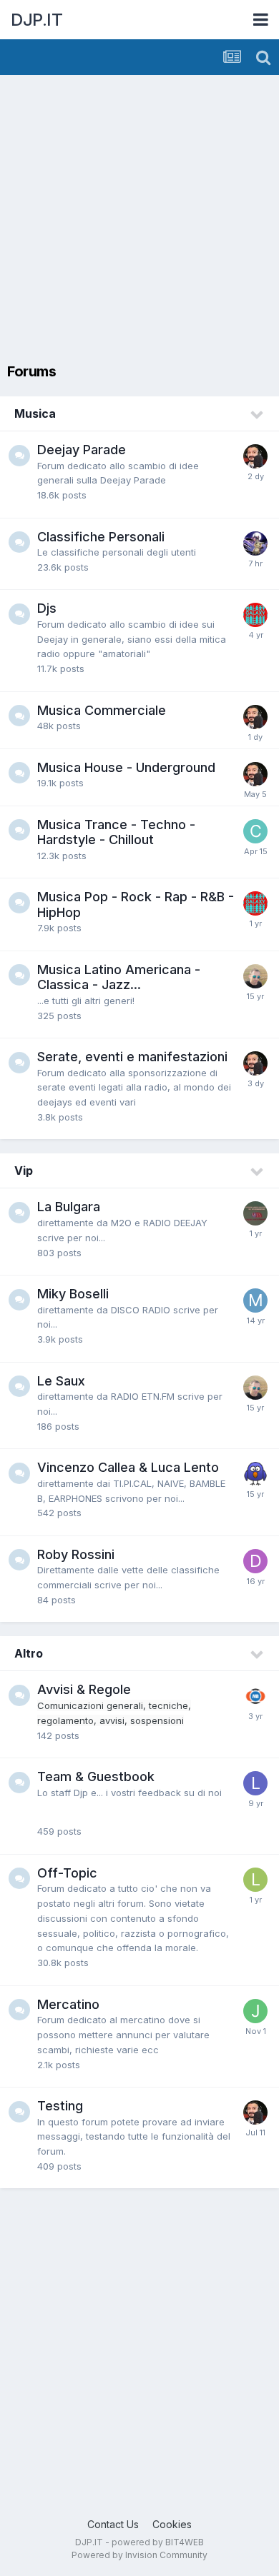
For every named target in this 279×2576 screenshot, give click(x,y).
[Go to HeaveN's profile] (255, 543)
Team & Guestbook (96, 1776)
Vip (24, 1171)
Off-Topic (67, 1873)
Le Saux (61, 1381)
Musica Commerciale (102, 710)
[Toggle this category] (258, 415)
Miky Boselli (73, 1294)
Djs (47, 608)
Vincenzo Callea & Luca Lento (128, 1467)
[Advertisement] (139, 221)
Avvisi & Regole (84, 1689)
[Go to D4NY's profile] (255, 976)
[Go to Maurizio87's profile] (255, 1696)
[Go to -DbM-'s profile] (255, 1561)
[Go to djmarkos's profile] (255, 615)
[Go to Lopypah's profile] (255, 1880)
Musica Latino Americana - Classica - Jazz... (119, 977)
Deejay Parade (82, 450)
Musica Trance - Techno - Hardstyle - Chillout (116, 832)
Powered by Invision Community (139, 2555)
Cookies (172, 2524)
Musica (35, 414)
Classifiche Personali (101, 537)
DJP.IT (36, 20)
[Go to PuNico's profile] (255, 456)
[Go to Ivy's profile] (255, 1474)
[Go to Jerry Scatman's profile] (255, 2011)
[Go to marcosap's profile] (255, 1300)
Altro (29, 1653)
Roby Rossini (76, 1554)
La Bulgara (69, 1207)
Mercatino (68, 2004)
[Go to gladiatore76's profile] (255, 1213)
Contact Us (113, 2524)
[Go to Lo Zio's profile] (255, 1783)
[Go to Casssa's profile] (255, 831)
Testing (60, 2106)
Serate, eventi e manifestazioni (132, 1057)
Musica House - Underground (126, 767)
